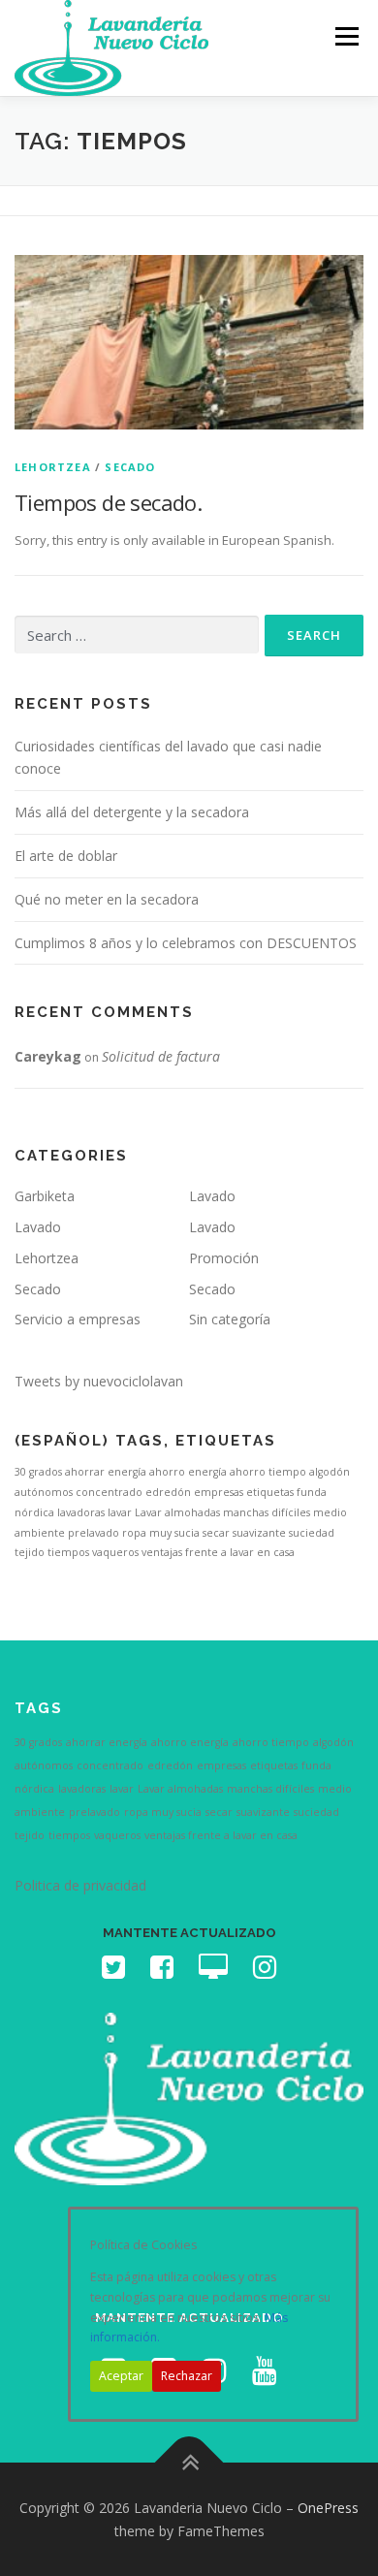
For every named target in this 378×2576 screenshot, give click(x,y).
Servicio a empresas (78, 1319)
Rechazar (187, 2376)
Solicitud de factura (161, 1056)
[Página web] (213, 1972)
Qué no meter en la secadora (107, 899)
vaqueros (115, 1552)
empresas (219, 1492)
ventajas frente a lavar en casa (218, 1552)
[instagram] (265, 1972)
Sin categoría (230, 1319)
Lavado (212, 1196)
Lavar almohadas (177, 1512)
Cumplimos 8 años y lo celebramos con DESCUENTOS (186, 943)
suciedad (312, 1533)
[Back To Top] (189, 2462)
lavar (120, 1512)
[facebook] (162, 1972)
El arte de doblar (66, 856)
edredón (168, 1492)
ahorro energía (188, 1472)
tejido (30, 1552)
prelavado (94, 1533)
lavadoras (81, 1512)
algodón (330, 1472)
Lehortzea (53, 467)
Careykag (48, 1056)
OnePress (328, 2508)
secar (216, 1533)
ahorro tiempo (268, 1472)
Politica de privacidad (80, 1885)
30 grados (38, 1472)
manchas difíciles (267, 1512)
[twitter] (113, 1972)
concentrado (109, 1492)
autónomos (44, 1492)
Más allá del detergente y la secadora (132, 812)
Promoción (224, 1258)
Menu (346, 36)
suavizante (259, 1533)
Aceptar (121, 2376)
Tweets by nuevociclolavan (99, 1381)
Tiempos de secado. (108, 502)
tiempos (68, 1552)
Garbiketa (45, 1196)
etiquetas (270, 1492)
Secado (130, 467)
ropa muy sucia (161, 1533)
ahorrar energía (106, 1472)
